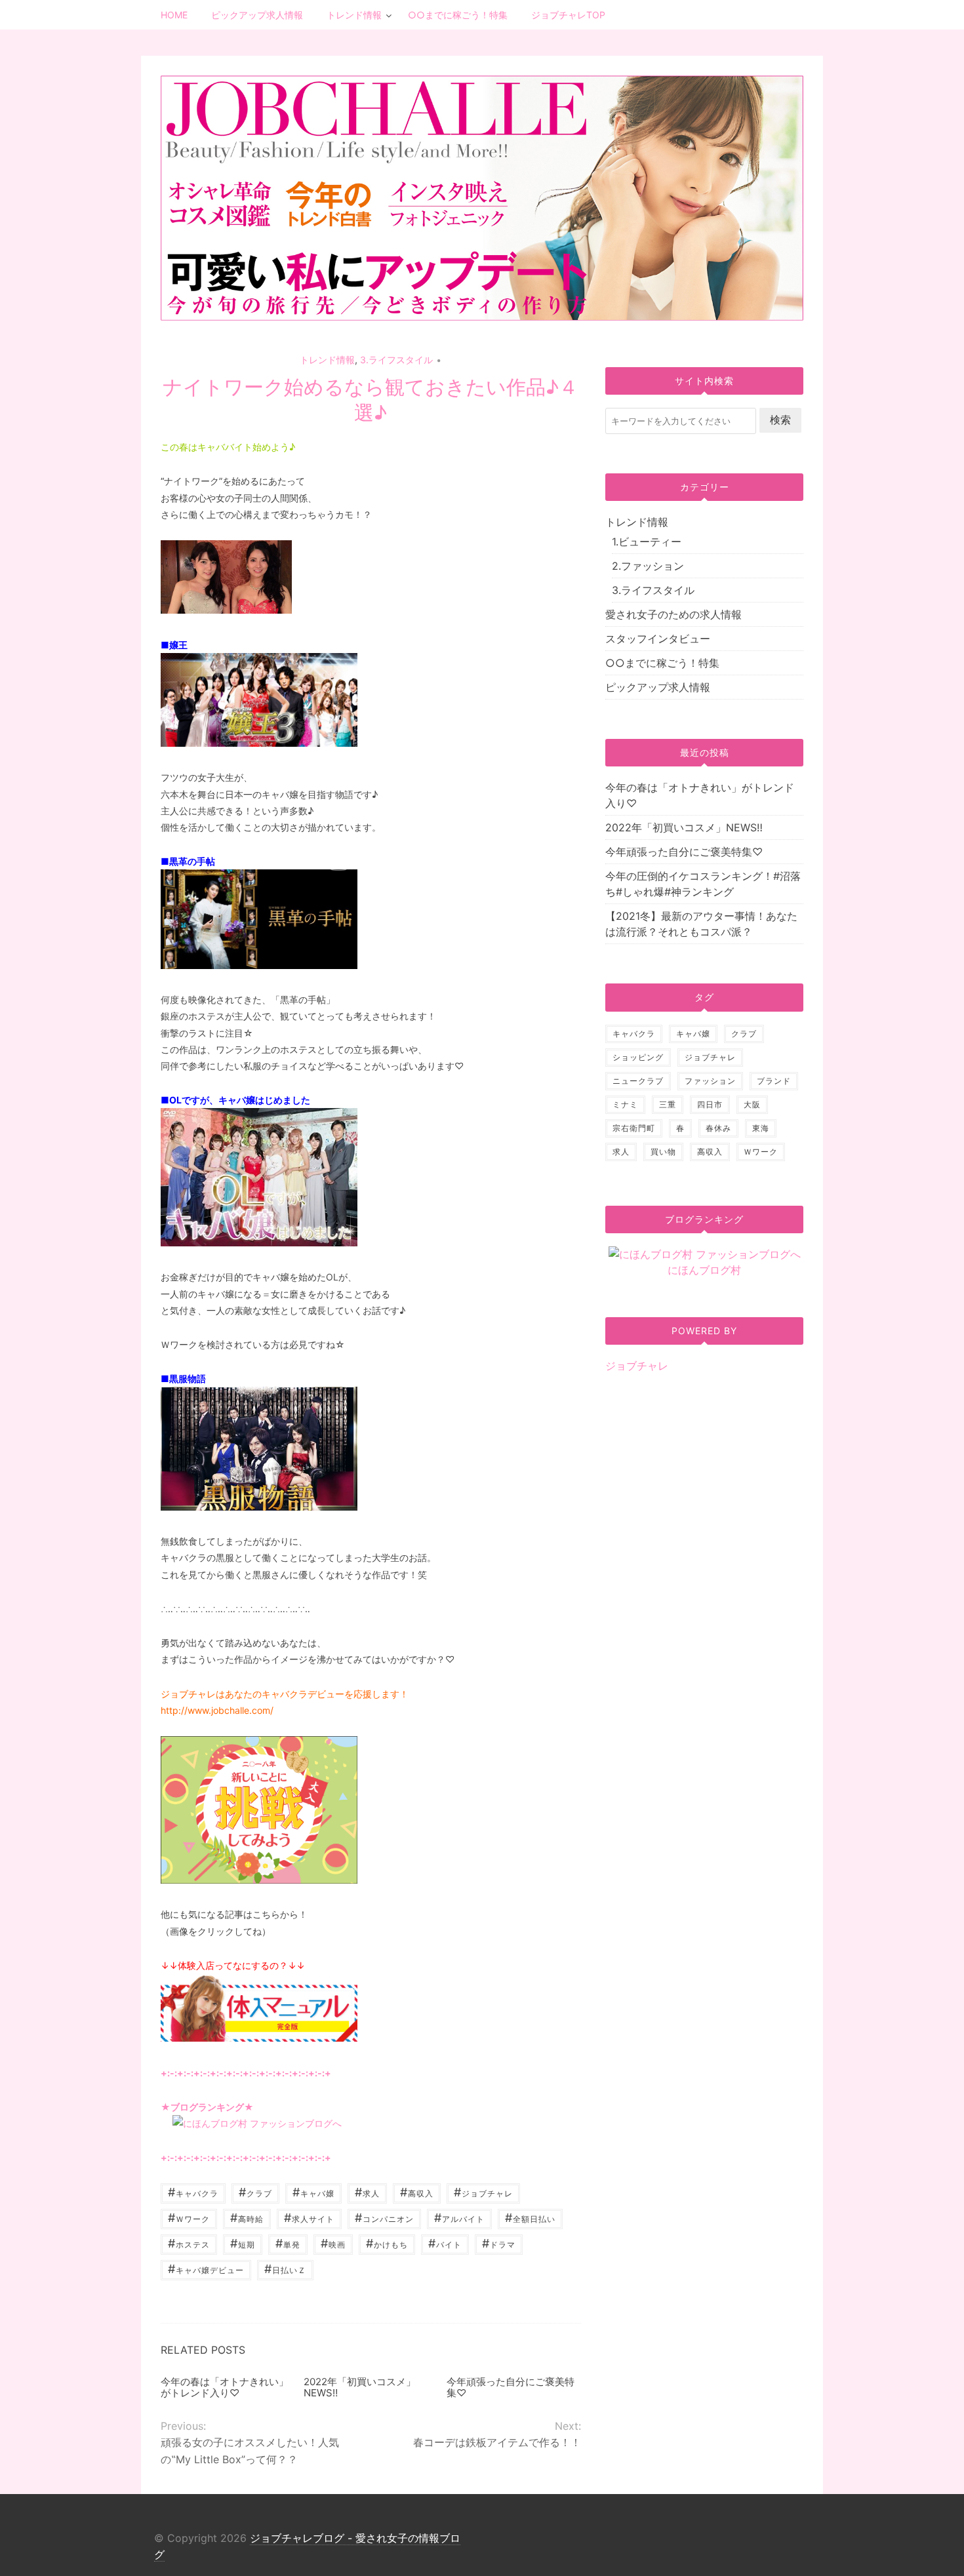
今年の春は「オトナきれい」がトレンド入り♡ (225, 2387)
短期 (243, 2243)
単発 (288, 2243)
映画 (333, 2243)
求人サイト (309, 2218)
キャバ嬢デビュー (206, 2269)
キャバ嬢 (313, 2192)
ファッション (710, 1081)
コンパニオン (384, 2218)
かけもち (387, 2243)
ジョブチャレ (483, 2192)
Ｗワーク (189, 2218)
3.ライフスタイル (396, 360)
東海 (761, 1128)
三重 (668, 1104)
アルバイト (459, 2218)
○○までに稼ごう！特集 (458, 15)
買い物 (663, 1152)
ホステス (189, 2243)
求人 (367, 2192)
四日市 (710, 1104)
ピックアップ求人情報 (257, 15)
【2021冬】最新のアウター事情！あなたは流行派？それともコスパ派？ (701, 924)
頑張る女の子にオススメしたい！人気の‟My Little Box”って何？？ (250, 2450)
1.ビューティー (647, 542)
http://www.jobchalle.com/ (217, 1710)
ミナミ (625, 1104)
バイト (445, 2243)
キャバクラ (193, 2192)
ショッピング (638, 1057)
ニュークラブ (638, 1081)
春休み (718, 1128)
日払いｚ (285, 2269)
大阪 (752, 1104)
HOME (174, 15)
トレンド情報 (354, 15)
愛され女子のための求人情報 (673, 614)
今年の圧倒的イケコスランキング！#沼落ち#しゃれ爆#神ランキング (703, 884)
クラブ (255, 2192)
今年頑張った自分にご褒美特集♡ (511, 2387)
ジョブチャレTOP (568, 15)
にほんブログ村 (704, 1270)
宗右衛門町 (634, 1128)
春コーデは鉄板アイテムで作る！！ (497, 2442)
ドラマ (499, 2243)
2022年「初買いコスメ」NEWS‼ (360, 2387)
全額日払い (530, 2218)
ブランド (774, 1081)
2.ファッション (648, 566)
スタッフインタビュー (658, 639)
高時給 (247, 2218)
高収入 (417, 2192)
